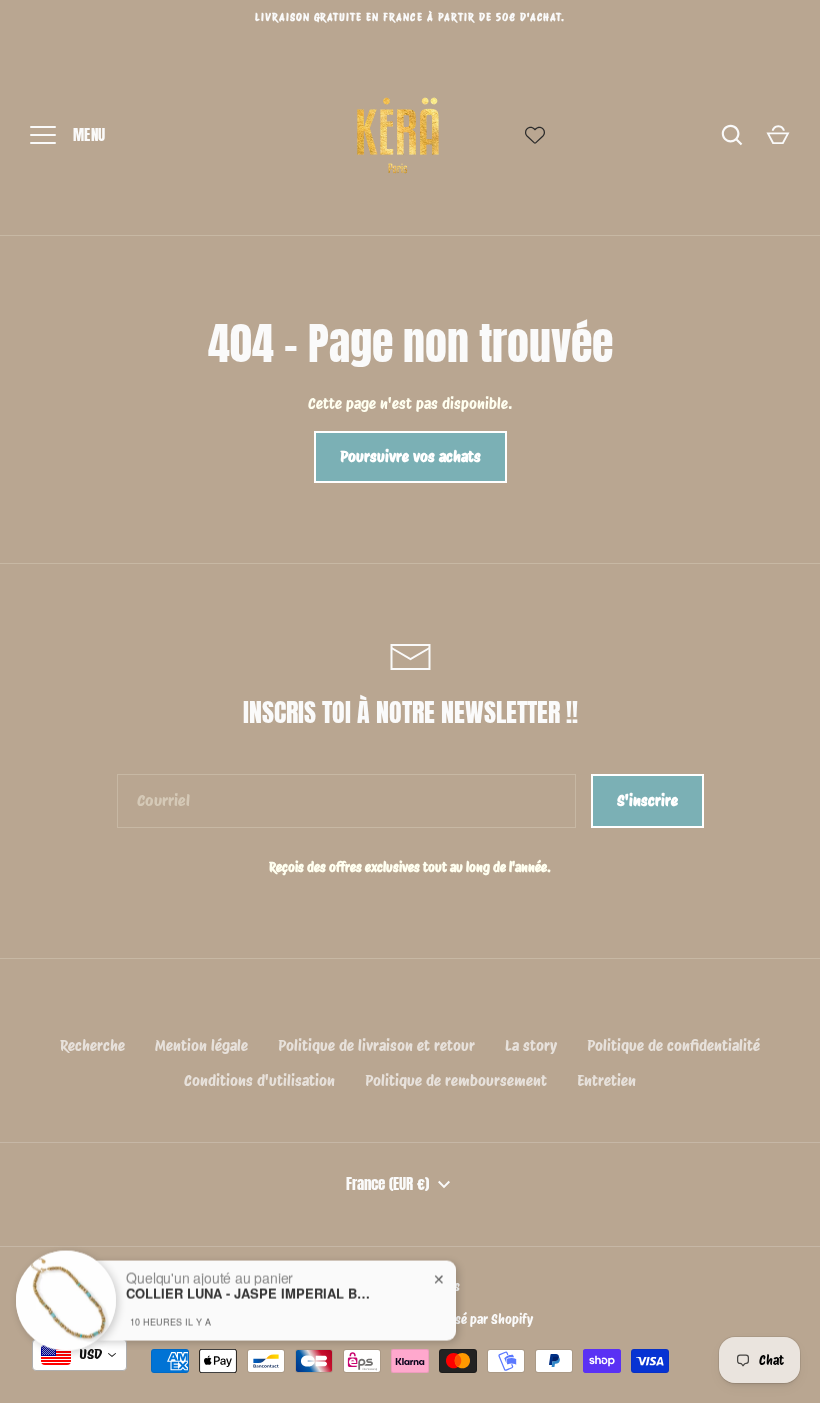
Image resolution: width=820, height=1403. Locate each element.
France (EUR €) (387, 1184)
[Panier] (778, 135)
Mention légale (201, 1046)
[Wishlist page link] (535, 135)
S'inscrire (647, 801)
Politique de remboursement (456, 1081)
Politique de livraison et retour (376, 1046)
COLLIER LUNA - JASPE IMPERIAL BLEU (251, 1284)
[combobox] (79, 1355)
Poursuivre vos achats (410, 457)
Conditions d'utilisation (259, 1081)
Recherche (92, 1046)
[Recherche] (732, 135)
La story (531, 1046)
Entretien (606, 1081)
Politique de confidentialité (673, 1046)
